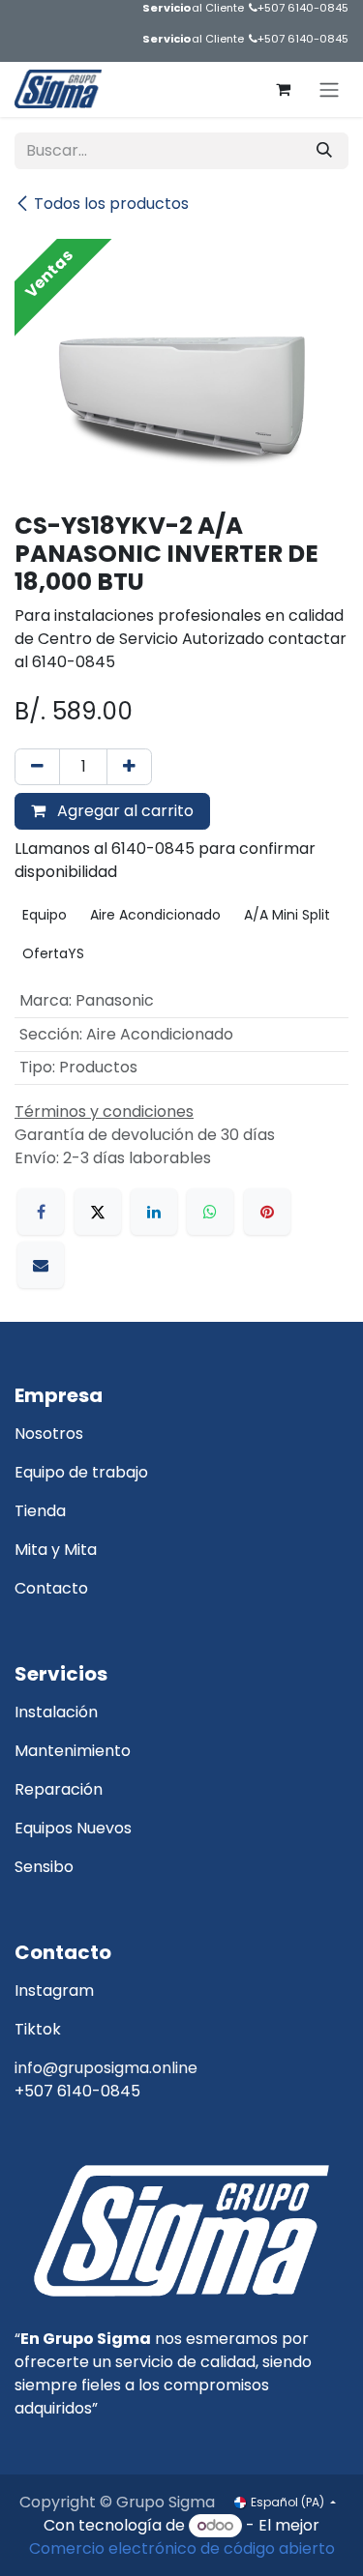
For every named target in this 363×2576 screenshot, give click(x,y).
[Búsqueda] (324, 151)
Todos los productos (111, 204)
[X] (98, 1212)
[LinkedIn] (154, 1212)
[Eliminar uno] (37, 767)
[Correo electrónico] (41, 1265)
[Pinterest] (267, 1212)
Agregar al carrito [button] (123, 811)
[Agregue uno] (129, 767)
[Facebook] (41, 1212)
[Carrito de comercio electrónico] (283, 89)
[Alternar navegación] (329, 89)
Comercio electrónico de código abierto (182, 2548)
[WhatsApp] (210, 1212)
